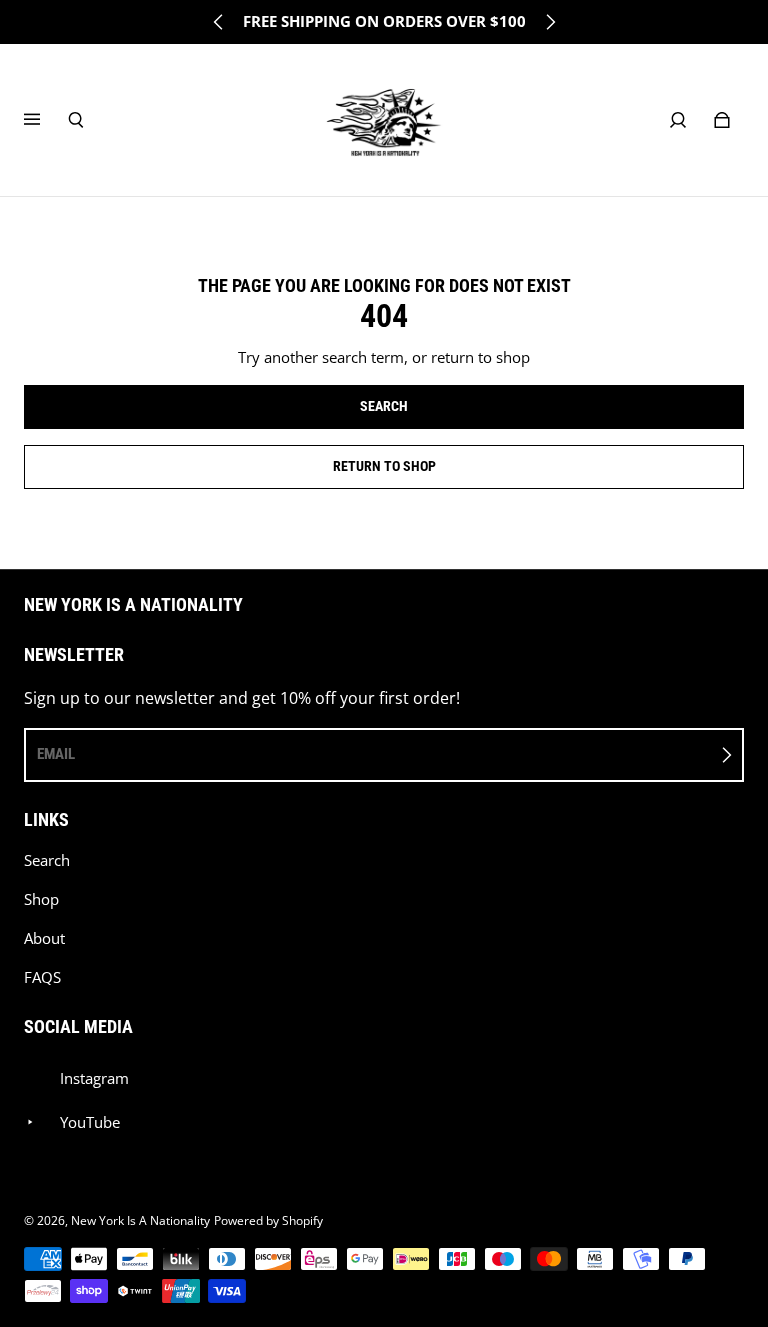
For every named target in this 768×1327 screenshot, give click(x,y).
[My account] (678, 120)
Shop (41, 899)
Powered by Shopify (268, 1220)
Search (47, 860)
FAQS (42, 977)
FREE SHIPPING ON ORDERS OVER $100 (384, 21)
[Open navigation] (46, 120)
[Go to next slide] (550, 22)
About (44, 938)
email (56, 754)
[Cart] (722, 120)
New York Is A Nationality (140, 1220)
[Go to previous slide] (219, 22)
